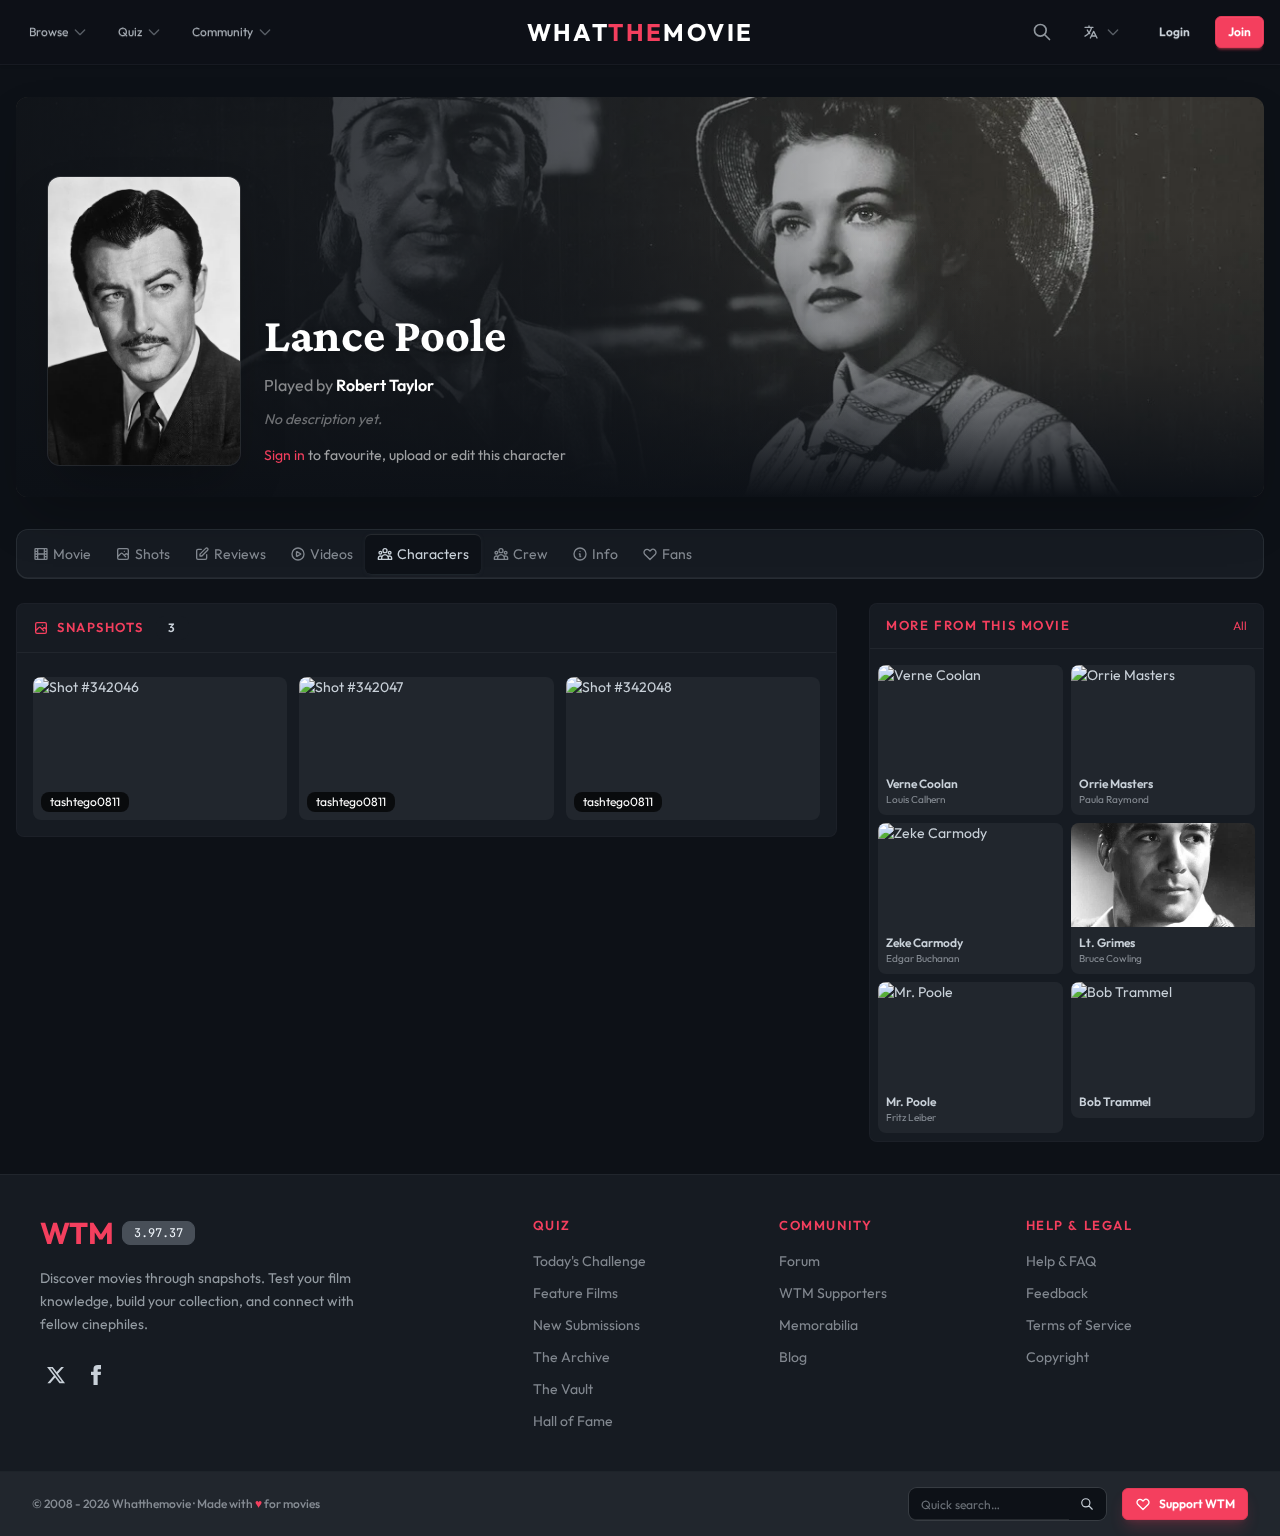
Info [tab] (605, 554)
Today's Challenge (589, 1261)
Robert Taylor (385, 385)
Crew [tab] (530, 554)
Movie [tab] (72, 554)
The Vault (563, 1389)
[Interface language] (1102, 32)
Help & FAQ (1061, 1261)
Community (222, 31)
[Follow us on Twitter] (56, 1375)
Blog (793, 1357)
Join (1239, 31)
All (1240, 625)
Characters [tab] (433, 554)
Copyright (1057, 1357)
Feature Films (575, 1293)
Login (1174, 31)
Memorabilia (818, 1325)
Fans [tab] (677, 554)
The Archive (571, 1357)
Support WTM (1197, 1503)
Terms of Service (1079, 1325)
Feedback (1057, 1293)
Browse (48, 31)
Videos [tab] (331, 554)
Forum (799, 1261)
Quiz (130, 31)
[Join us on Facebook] (96, 1375)
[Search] (1042, 32)
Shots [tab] (152, 554)
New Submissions (586, 1325)
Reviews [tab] (240, 554)
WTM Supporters (833, 1293)
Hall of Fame (573, 1421)
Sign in (284, 455)
